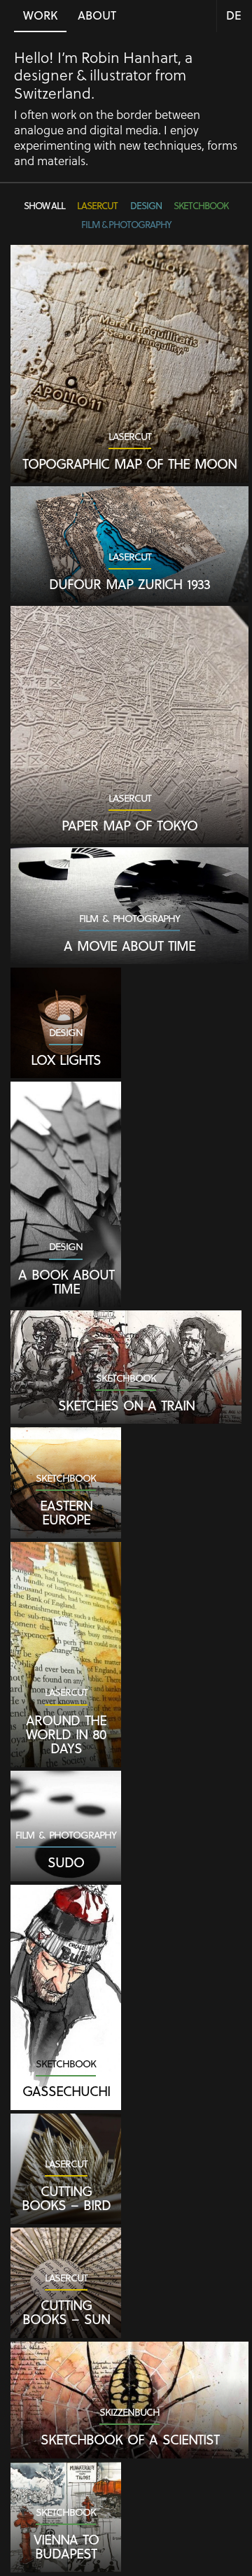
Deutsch (234, 17)
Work (40, 15)
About (97, 15)
